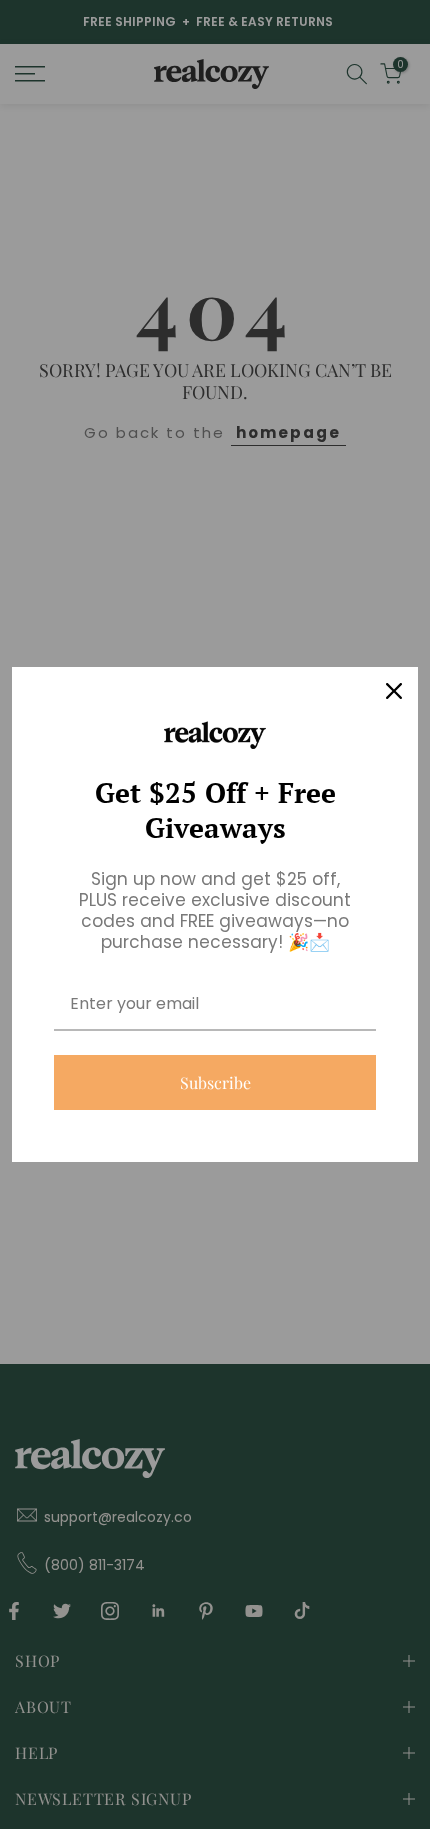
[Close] (394, 691)
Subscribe (215, 1082)
